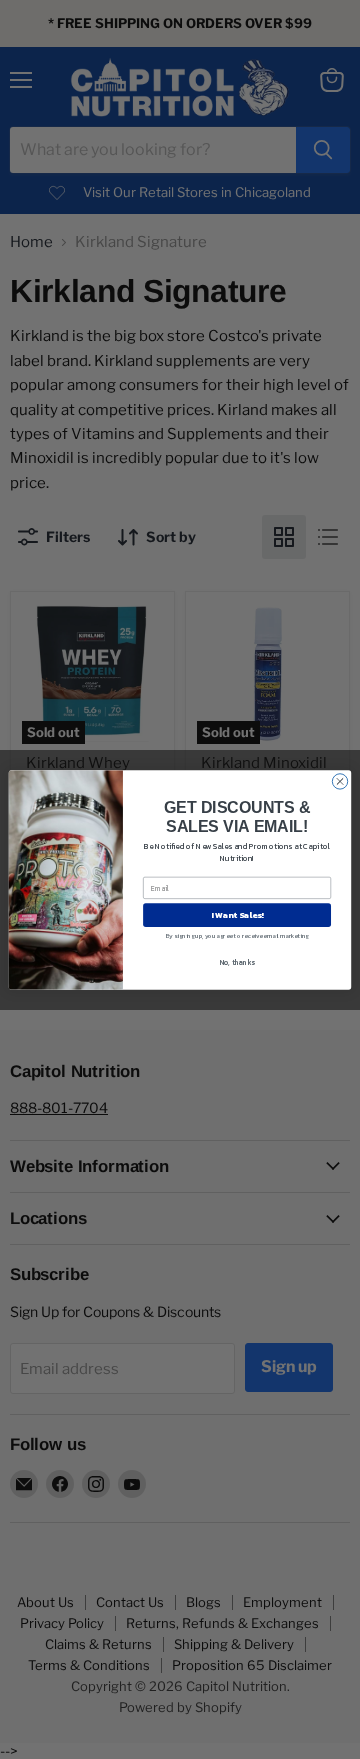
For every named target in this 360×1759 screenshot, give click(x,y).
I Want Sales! (237, 914)
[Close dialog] (339, 780)
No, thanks (237, 961)
